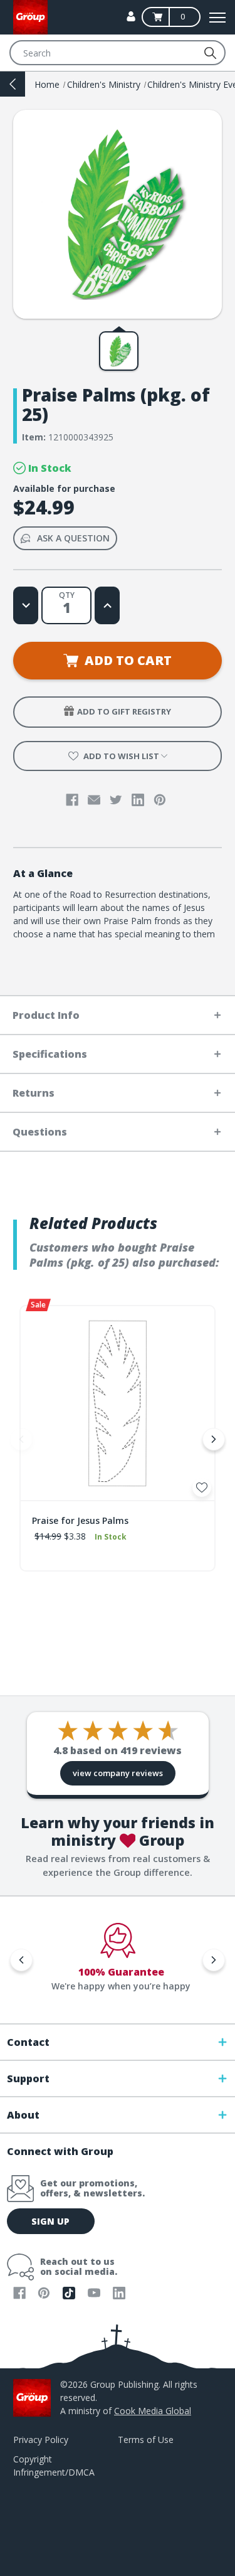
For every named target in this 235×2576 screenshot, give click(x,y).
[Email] (94, 800)
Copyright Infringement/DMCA (54, 2466)
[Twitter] (116, 800)
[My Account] (131, 16)
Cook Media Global (153, 2411)
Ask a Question (73, 538)
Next (214, 1439)
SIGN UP (50, 2221)
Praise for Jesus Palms (80, 1520)
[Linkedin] (138, 800)
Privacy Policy (41, 2440)
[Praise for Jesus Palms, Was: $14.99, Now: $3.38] (118, 1403)
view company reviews (118, 1773)
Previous (21, 1439)
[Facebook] (72, 800)
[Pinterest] (160, 800)
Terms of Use (146, 2440)
